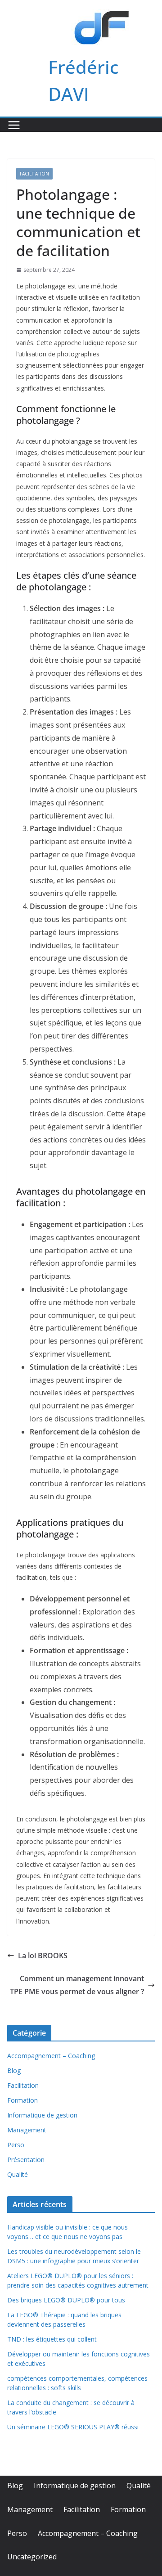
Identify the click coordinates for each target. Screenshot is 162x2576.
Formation (22, 2100)
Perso (16, 2145)
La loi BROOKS (43, 1956)
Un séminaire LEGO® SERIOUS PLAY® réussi (73, 2427)
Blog (14, 2070)
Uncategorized (32, 2557)
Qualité (18, 2174)
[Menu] (14, 125)
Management (27, 2130)
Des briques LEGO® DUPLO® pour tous (66, 2300)
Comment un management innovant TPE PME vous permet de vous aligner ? (77, 1985)
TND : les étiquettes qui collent (52, 2339)
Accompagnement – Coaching (51, 2056)
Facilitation (34, 174)
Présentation (26, 2160)
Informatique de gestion (42, 2115)
